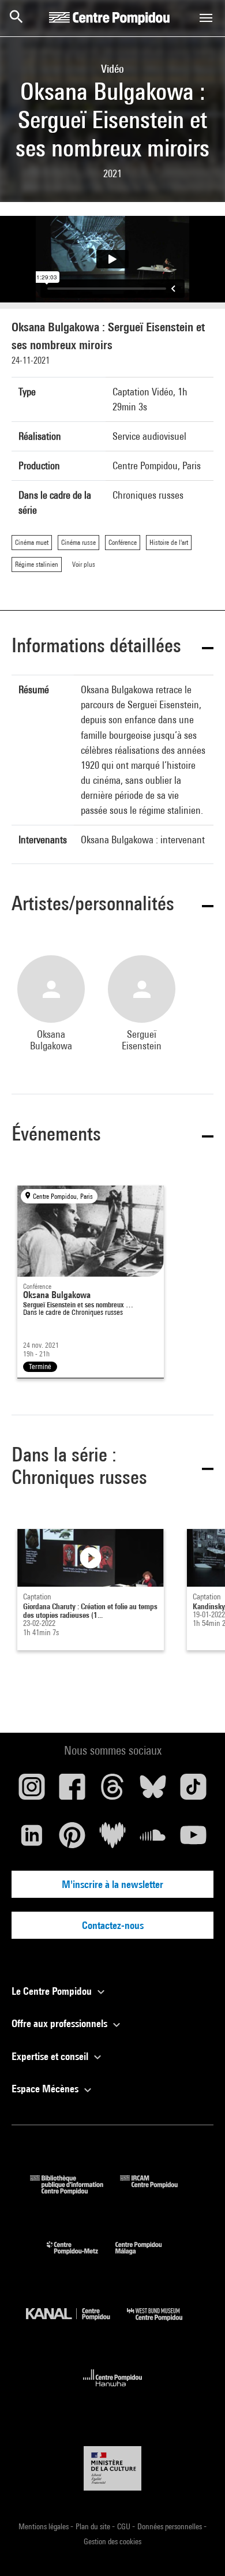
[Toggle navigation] (206, 18)
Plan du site (94, 2526)
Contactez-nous (113, 1925)
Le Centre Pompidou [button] (53, 1991)
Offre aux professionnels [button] (61, 2023)
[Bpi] (75, 2191)
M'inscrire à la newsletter (112, 1884)
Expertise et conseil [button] (51, 2056)
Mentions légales (44, 2526)
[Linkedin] (32, 1840)
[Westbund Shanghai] (163, 2323)
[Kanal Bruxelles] (76, 2323)
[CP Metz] (81, 2257)
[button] (112, 647)
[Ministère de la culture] (112, 2468)
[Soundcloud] (153, 1840)
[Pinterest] (72, 1840)
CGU (125, 2526)
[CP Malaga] (147, 2257)
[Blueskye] (153, 1791)
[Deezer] (112, 1840)
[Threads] (112, 1791)
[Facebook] (72, 1791)
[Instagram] (32, 1791)
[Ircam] (157, 2191)
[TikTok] (193, 1791)
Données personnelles (170, 2526)
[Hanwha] (113, 2390)
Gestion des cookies (112, 2541)
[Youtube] (193, 1840)
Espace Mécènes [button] (46, 2089)
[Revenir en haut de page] (198, 2549)
